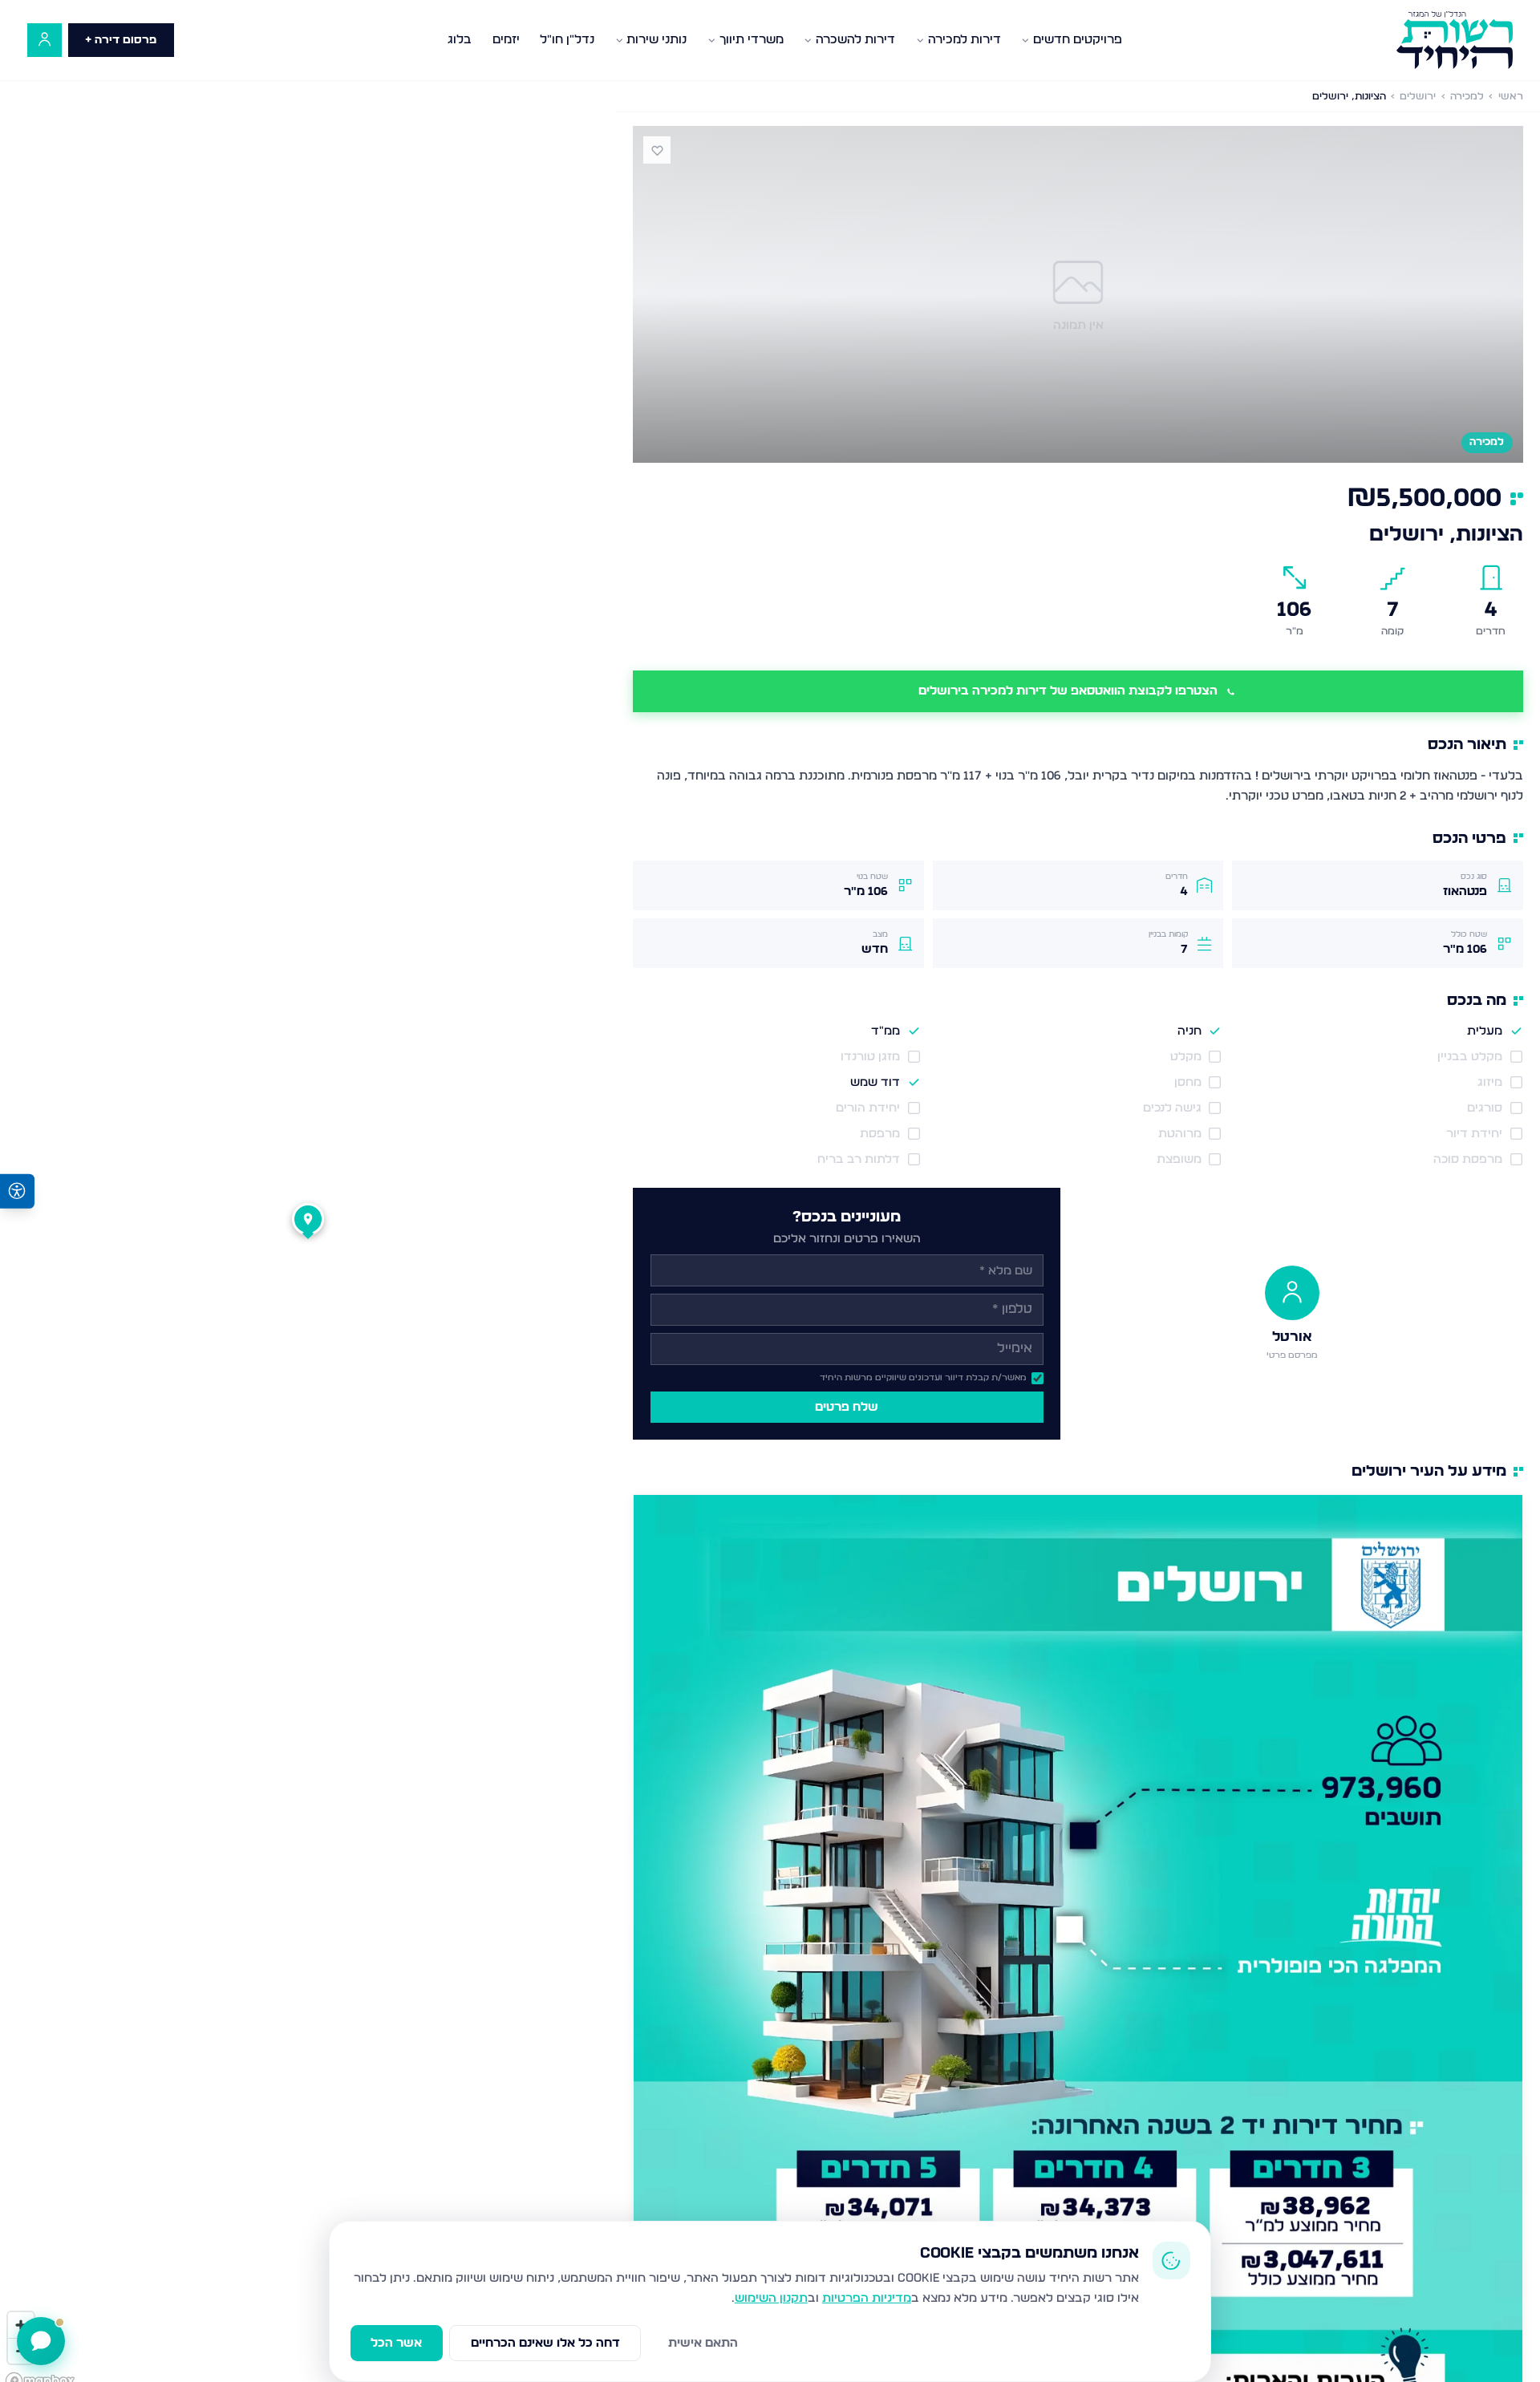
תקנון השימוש (771, 2298)
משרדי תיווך (752, 40)
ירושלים (1418, 97)
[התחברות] (45, 41)
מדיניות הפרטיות (867, 2298)
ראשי (1511, 97)
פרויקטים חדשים (1078, 40)
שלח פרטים (847, 1407)
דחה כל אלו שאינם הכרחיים (545, 2343)
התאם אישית (703, 2343)
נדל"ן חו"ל (567, 40)
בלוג (460, 40)
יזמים (506, 40)
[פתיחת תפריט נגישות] (17, 1191)
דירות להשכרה (855, 40)
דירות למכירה (965, 40)
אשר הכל (396, 2343)
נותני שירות (657, 40)
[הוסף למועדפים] (657, 150)
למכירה (1467, 97)
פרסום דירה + (121, 40)
